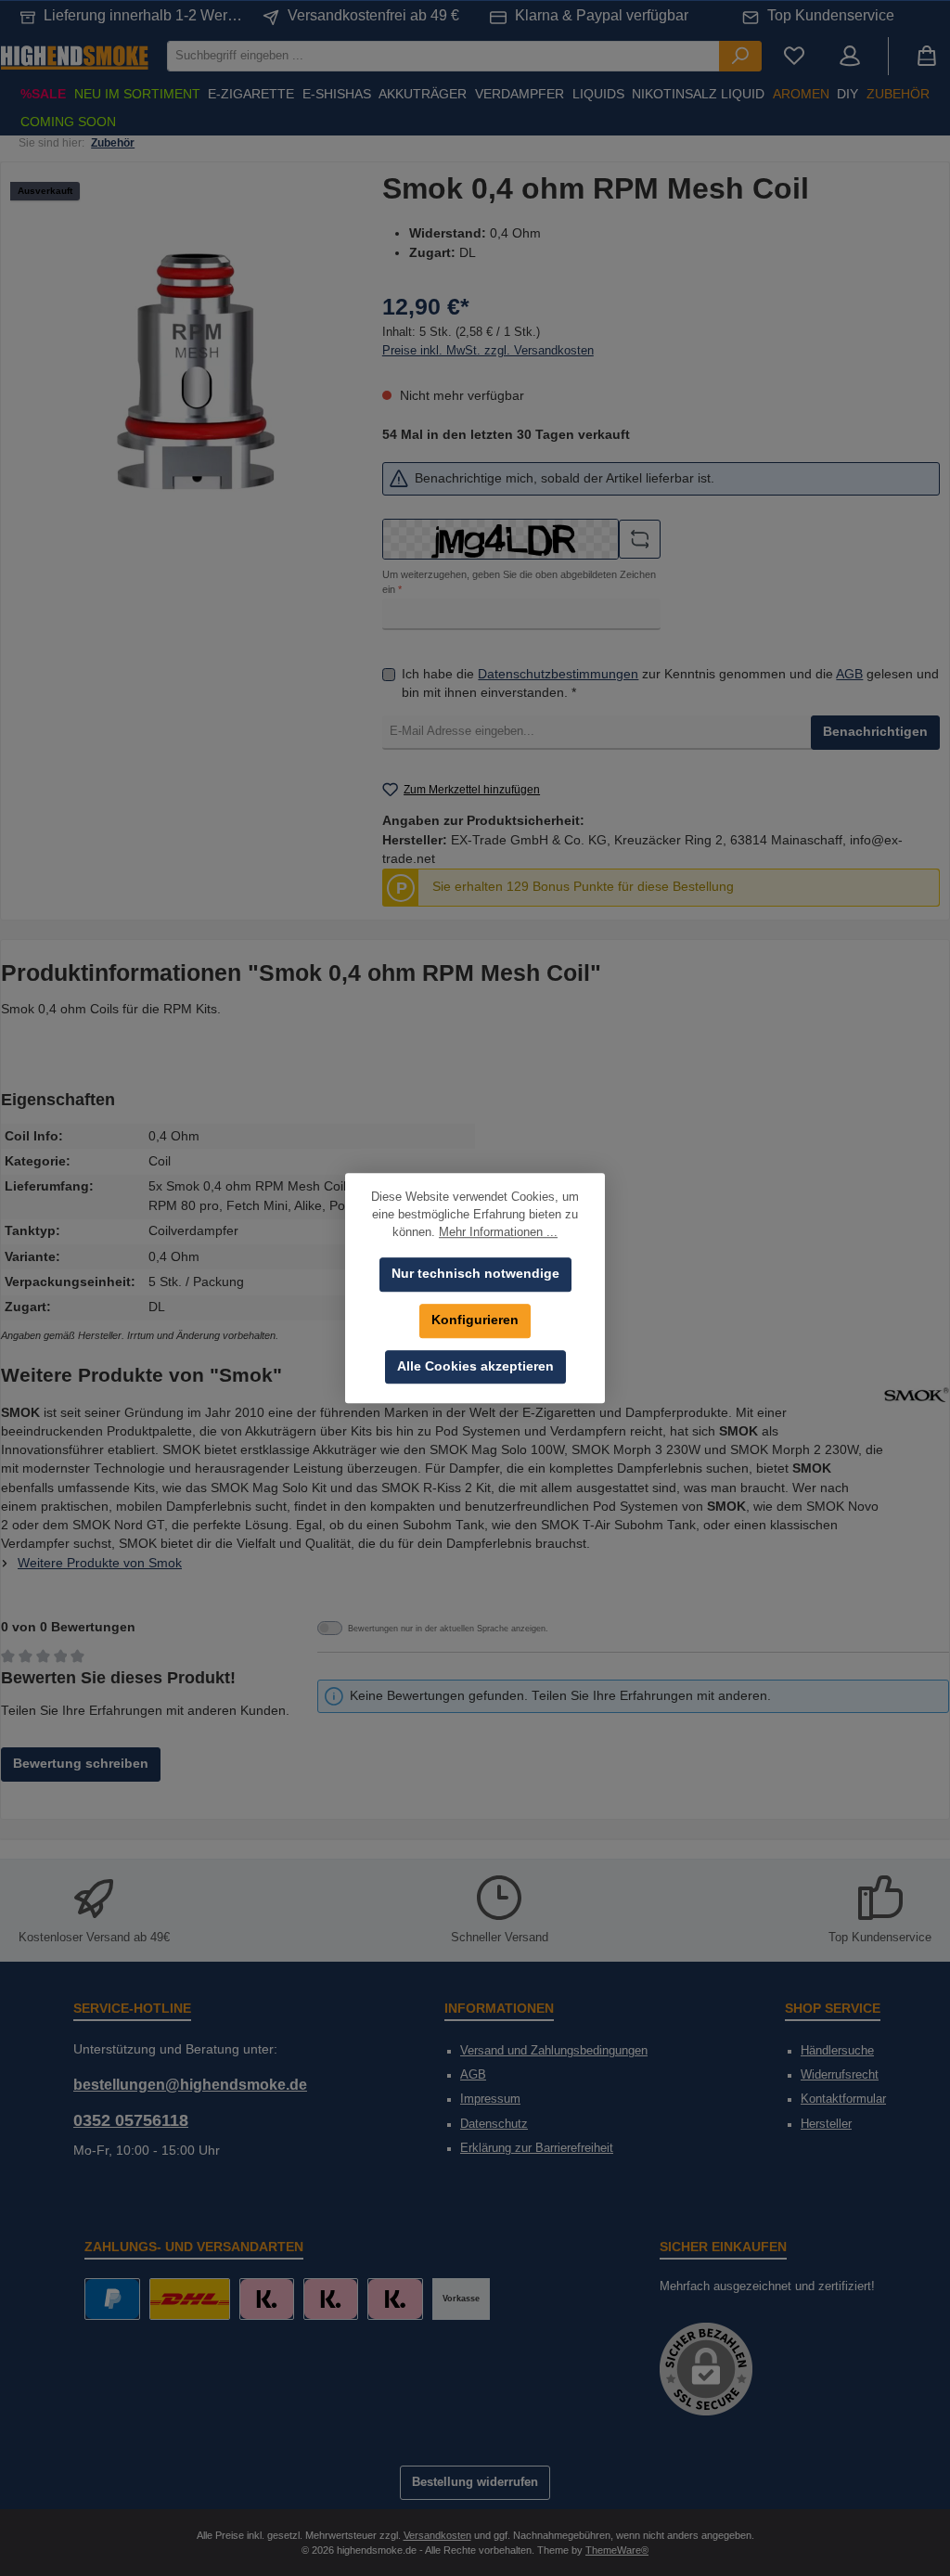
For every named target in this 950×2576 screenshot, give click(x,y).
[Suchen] (740, 56)
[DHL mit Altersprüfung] (190, 2299)
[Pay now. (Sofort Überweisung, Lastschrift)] (331, 2299)
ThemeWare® (617, 2550)
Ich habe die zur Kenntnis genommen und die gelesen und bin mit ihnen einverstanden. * (670, 683)
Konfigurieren (475, 1320)
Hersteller (826, 2124)
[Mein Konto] (850, 56)
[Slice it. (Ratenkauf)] (267, 2299)
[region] (196, 371)
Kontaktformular (843, 2099)
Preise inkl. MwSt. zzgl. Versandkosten (488, 351)
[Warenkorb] (927, 56)
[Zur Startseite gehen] (74, 56)
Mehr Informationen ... (498, 1232)
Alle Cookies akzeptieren (475, 1366)
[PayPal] (112, 2299)
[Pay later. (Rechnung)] (395, 2299)
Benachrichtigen (875, 732)
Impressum (490, 2099)
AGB (849, 674)
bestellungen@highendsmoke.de (190, 2084)
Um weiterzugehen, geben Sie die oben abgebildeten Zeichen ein (519, 582)
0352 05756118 (131, 2120)
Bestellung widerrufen (475, 2482)
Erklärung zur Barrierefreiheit (537, 2148)
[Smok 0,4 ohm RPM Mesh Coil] (196, 371)
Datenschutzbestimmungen (558, 674)
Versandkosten (437, 2535)
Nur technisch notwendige (475, 1274)
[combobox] (443, 56)
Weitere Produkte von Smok (100, 1563)
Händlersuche (837, 2051)
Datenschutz (494, 2124)
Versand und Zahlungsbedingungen (554, 2051)
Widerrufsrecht (840, 2075)
